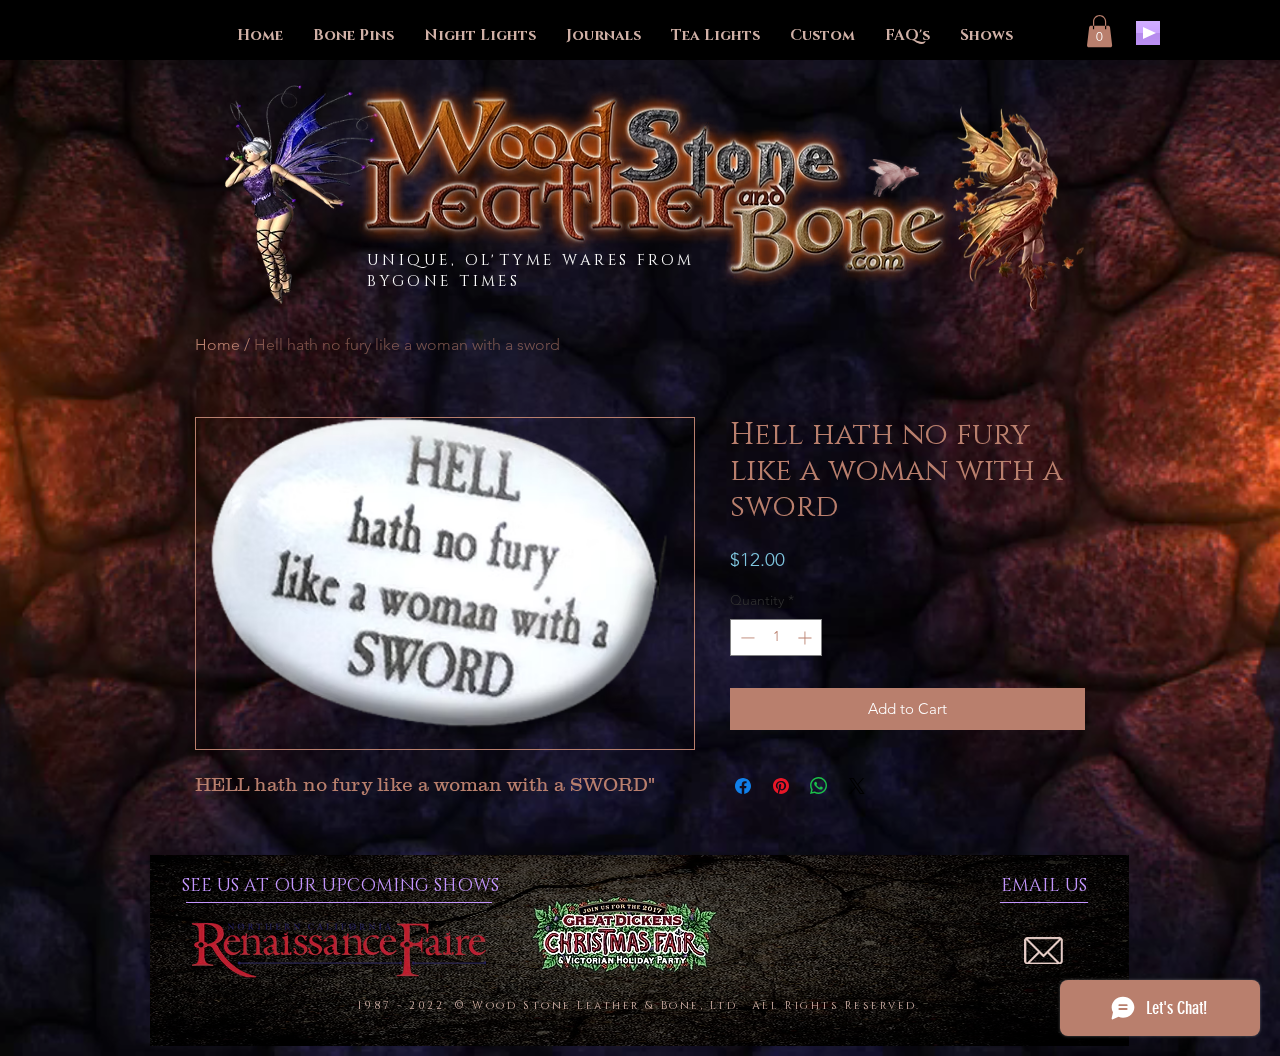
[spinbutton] (776, 637)
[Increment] (806, 637)
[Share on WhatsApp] (819, 786)
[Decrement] (745, 637)
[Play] (1148, 33)
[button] (1099, 31)
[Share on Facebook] (743, 786)
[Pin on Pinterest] (781, 786)
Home (217, 344)
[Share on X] (857, 786)
